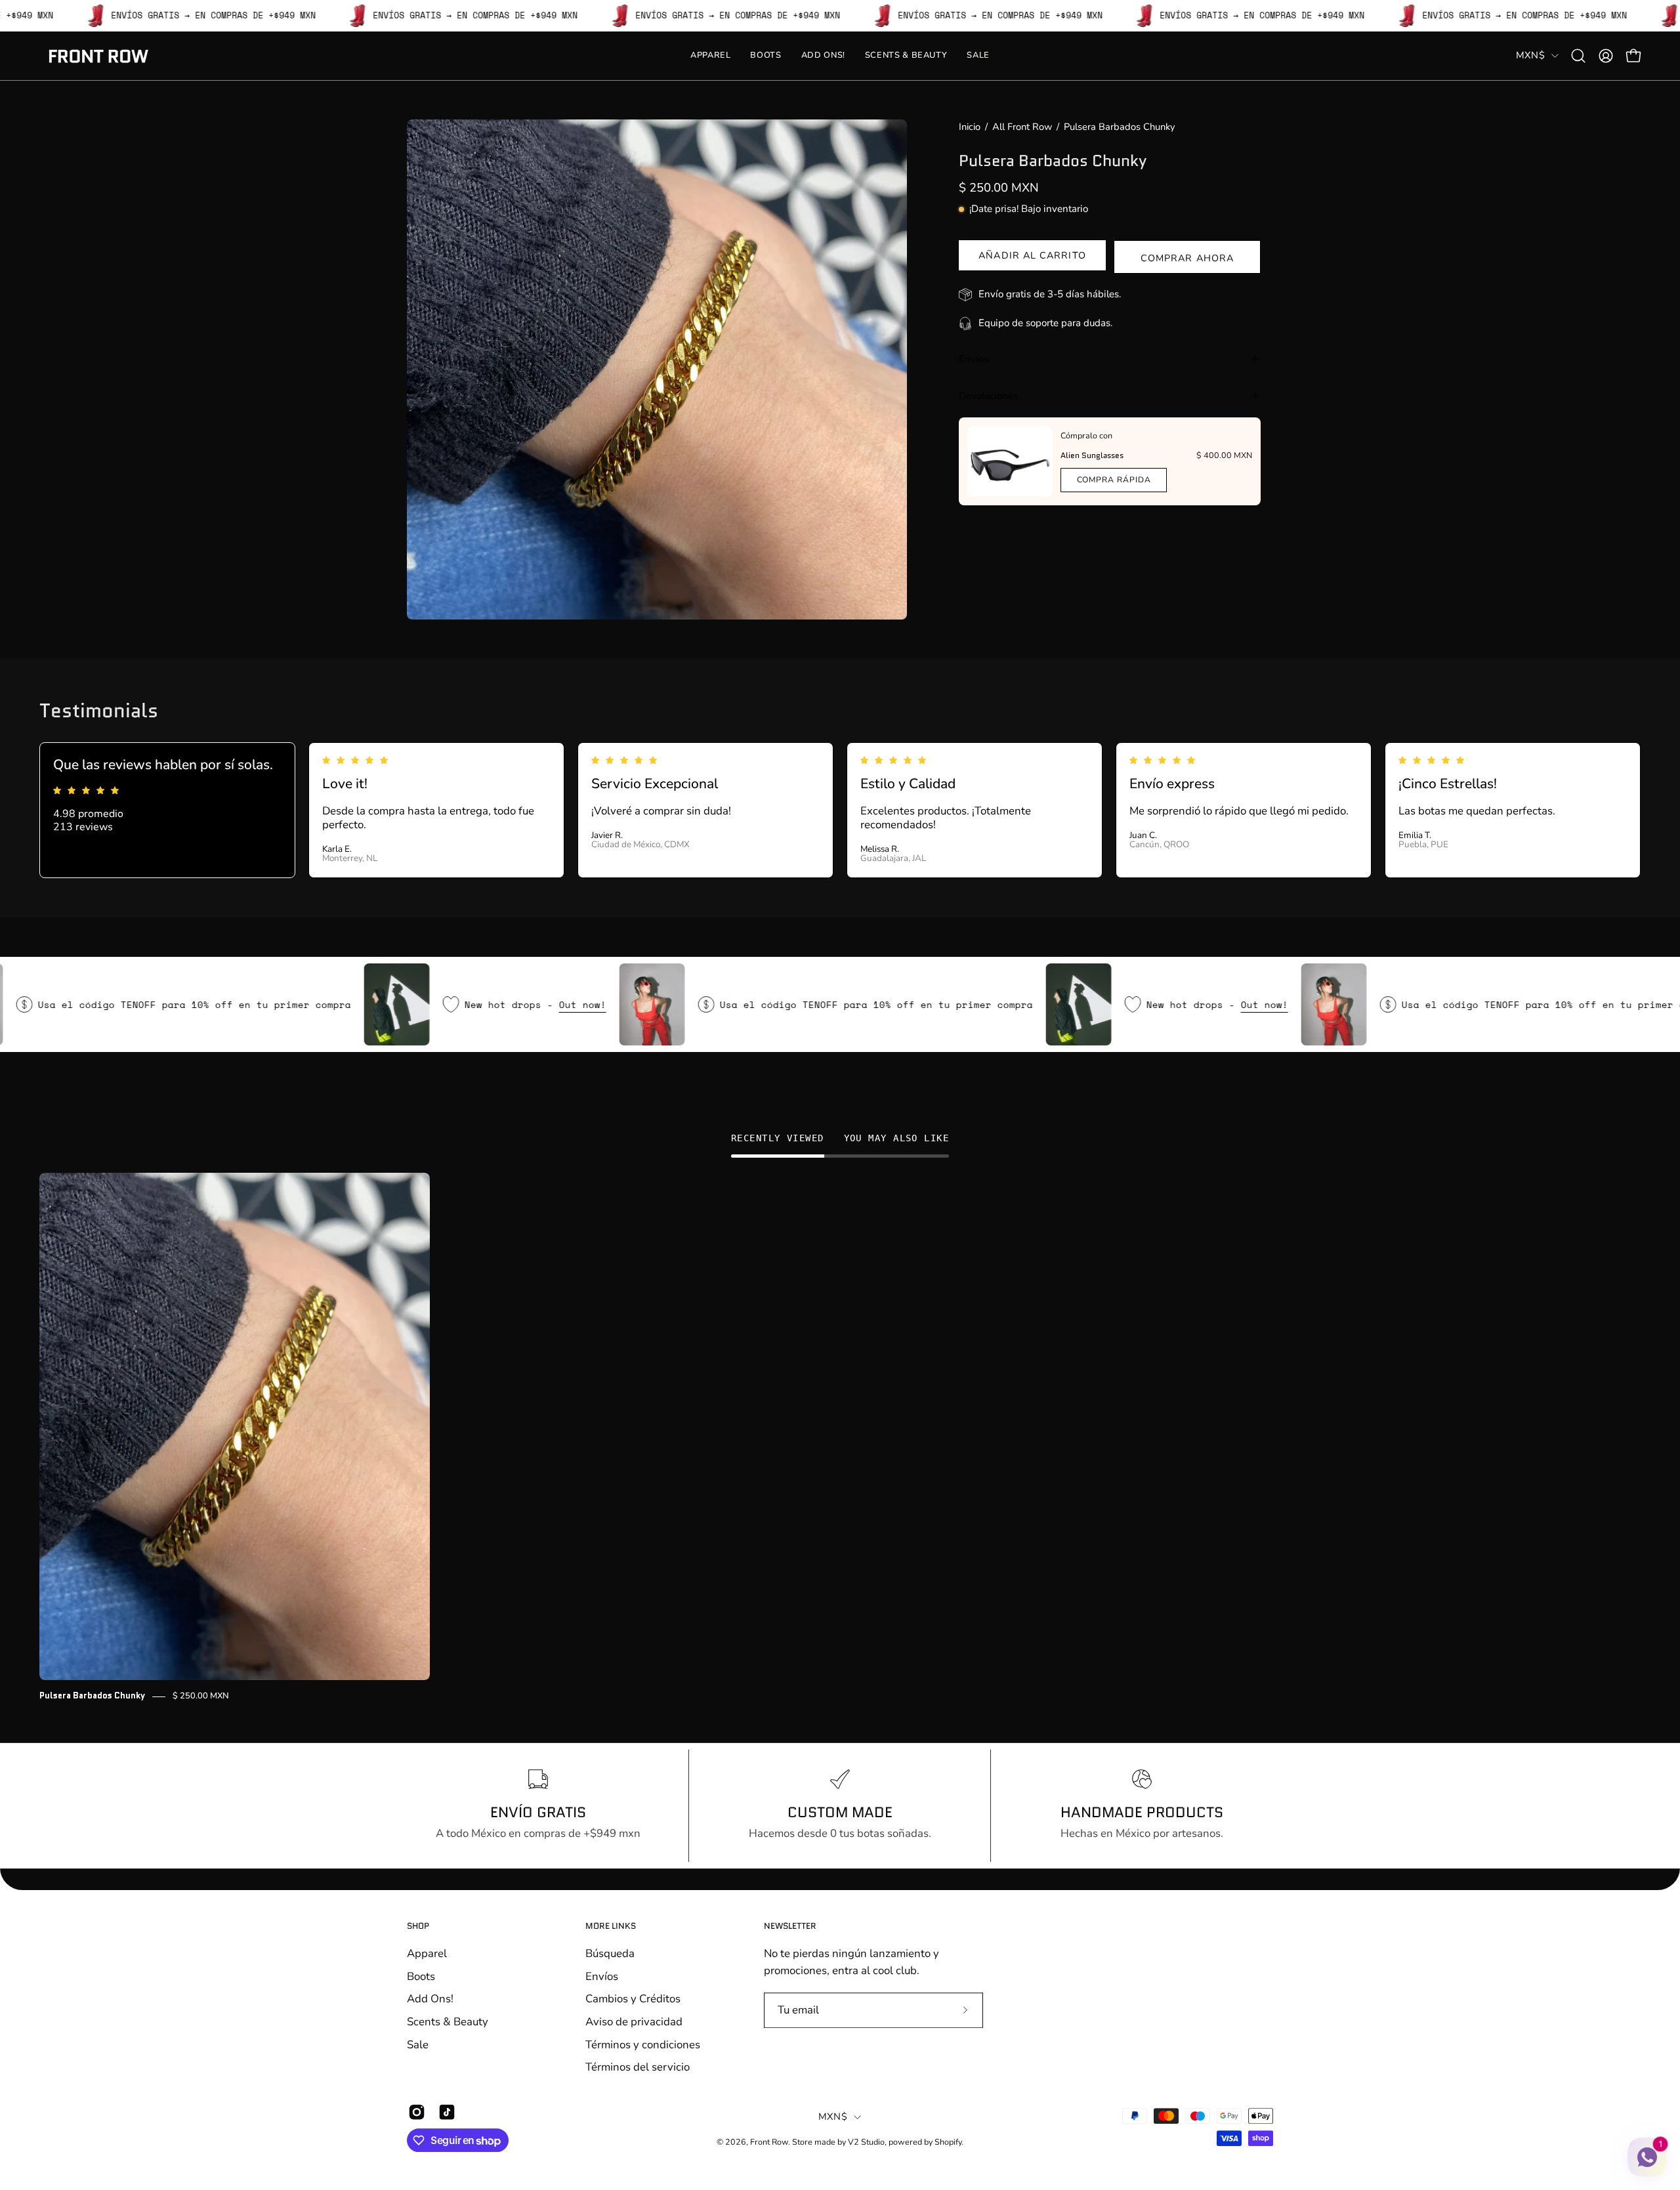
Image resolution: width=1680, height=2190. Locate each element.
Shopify (948, 2142)
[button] (1578, 56)
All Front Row (1022, 127)
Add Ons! (430, 1999)
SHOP (418, 1927)
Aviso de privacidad (634, 2022)
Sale (418, 2044)
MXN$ (1530, 55)
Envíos (974, 359)
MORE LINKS (611, 1927)
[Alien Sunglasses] (1010, 461)
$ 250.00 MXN (201, 1696)
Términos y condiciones (643, 2044)
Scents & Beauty (448, 2022)
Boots (421, 1976)
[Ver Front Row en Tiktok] (447, 2112)
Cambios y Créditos (633, 1999)
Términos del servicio (638, 2067)
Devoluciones (988, 396)
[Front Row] (98, 56)
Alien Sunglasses (1092, 455)
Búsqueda (610, 1953)
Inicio (970, 127)
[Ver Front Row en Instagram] (417, 2112)
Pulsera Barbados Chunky (92, 1696)
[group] (840, 1438)
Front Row (769, 2142)
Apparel (427, 1953)
